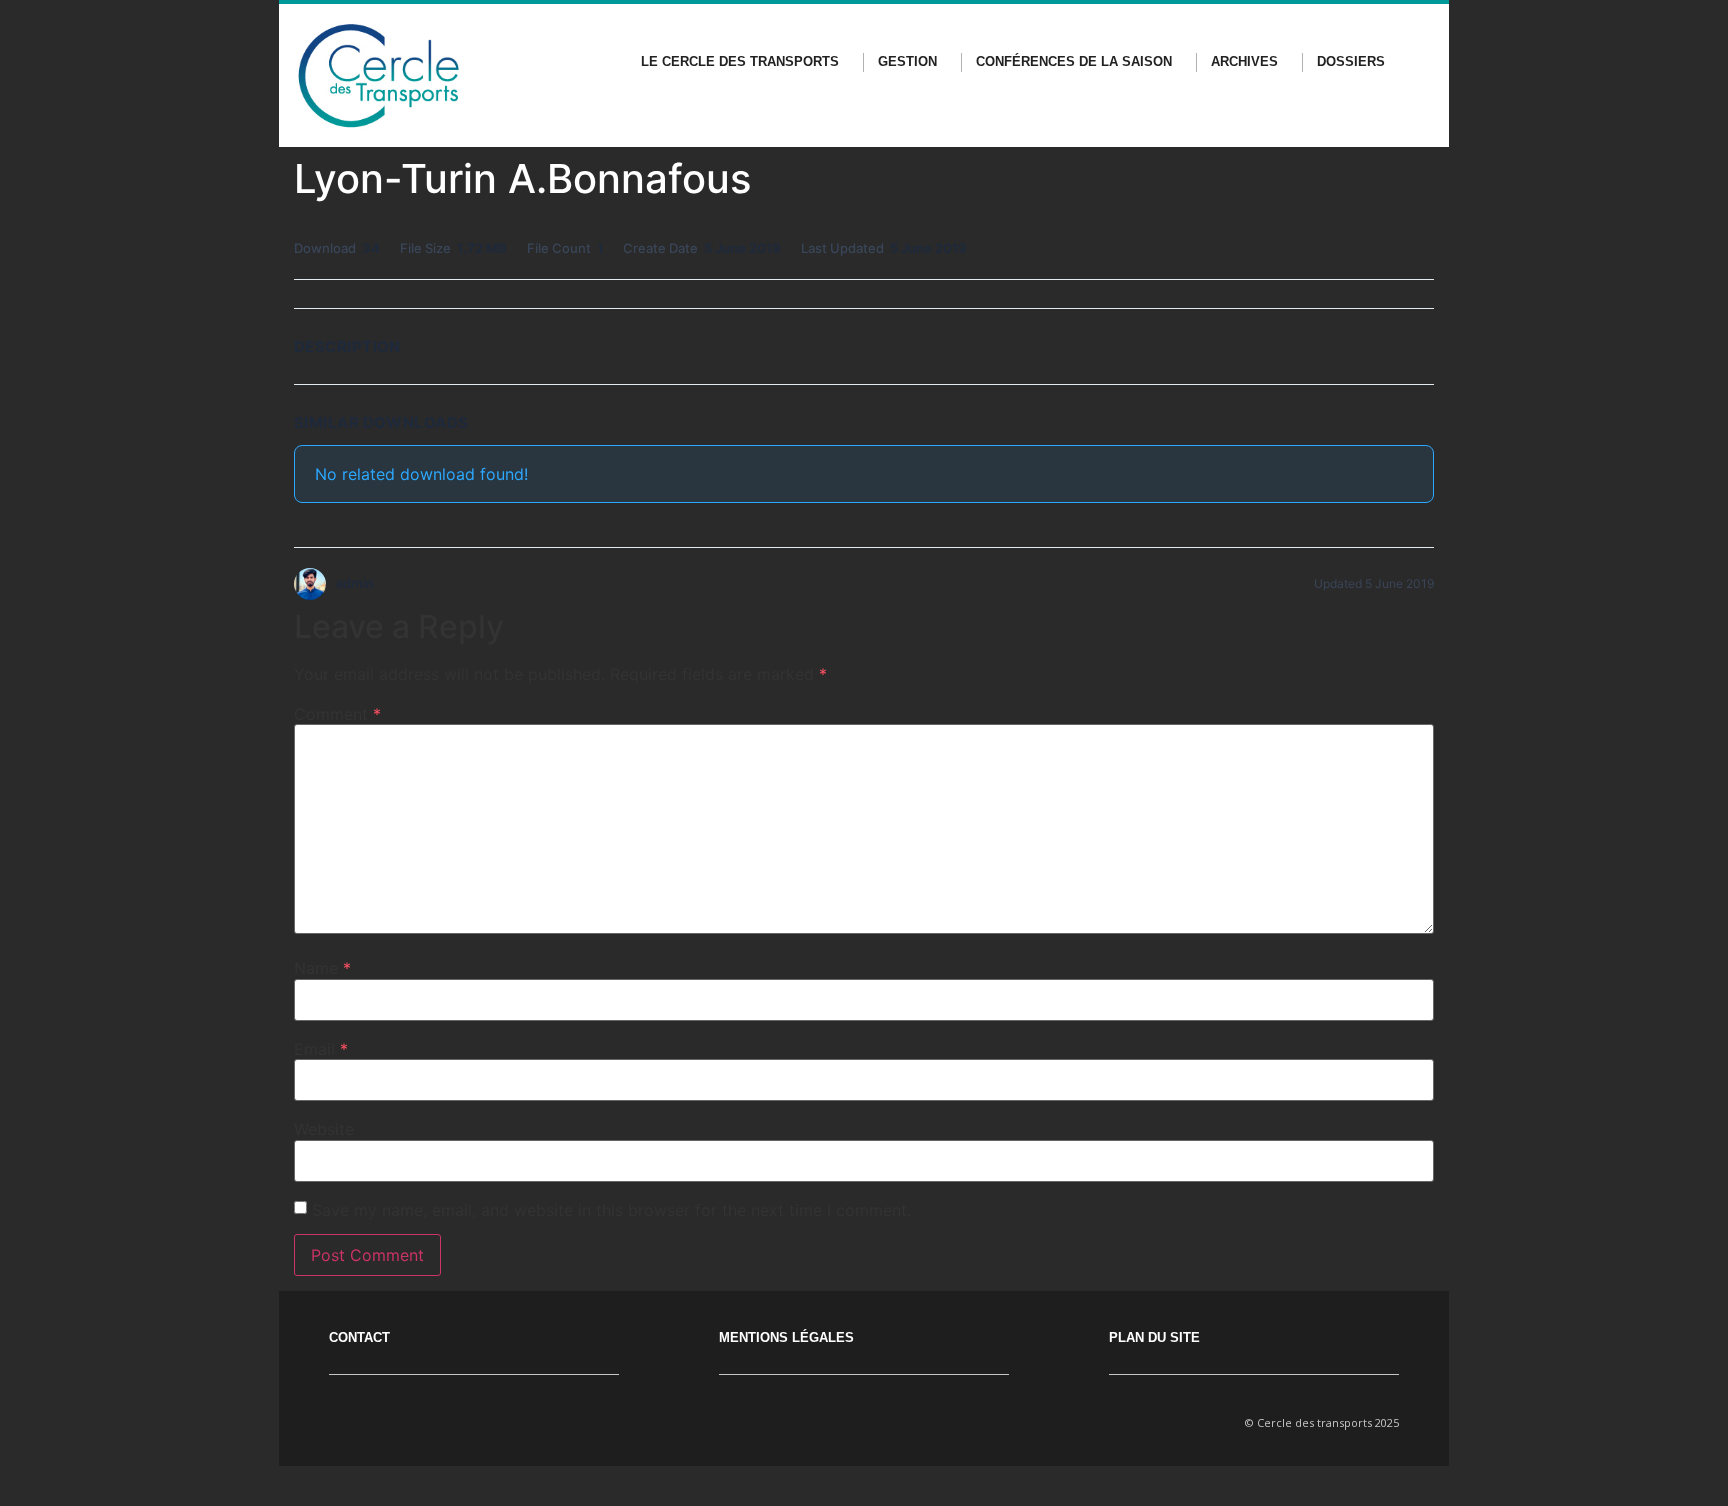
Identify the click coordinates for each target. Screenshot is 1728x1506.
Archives (1244, 61)
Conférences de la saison (1074, 61)
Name (322, 968)
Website (324, 1129)
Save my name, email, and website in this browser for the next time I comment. (611, 1210)
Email (321, 1049)
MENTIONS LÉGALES (786, 1337)
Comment (337, 714)
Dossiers (1351, 61)
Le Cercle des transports (740, 61)
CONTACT (359, 1337)
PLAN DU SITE (1154, 1337)
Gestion (907, 61)
